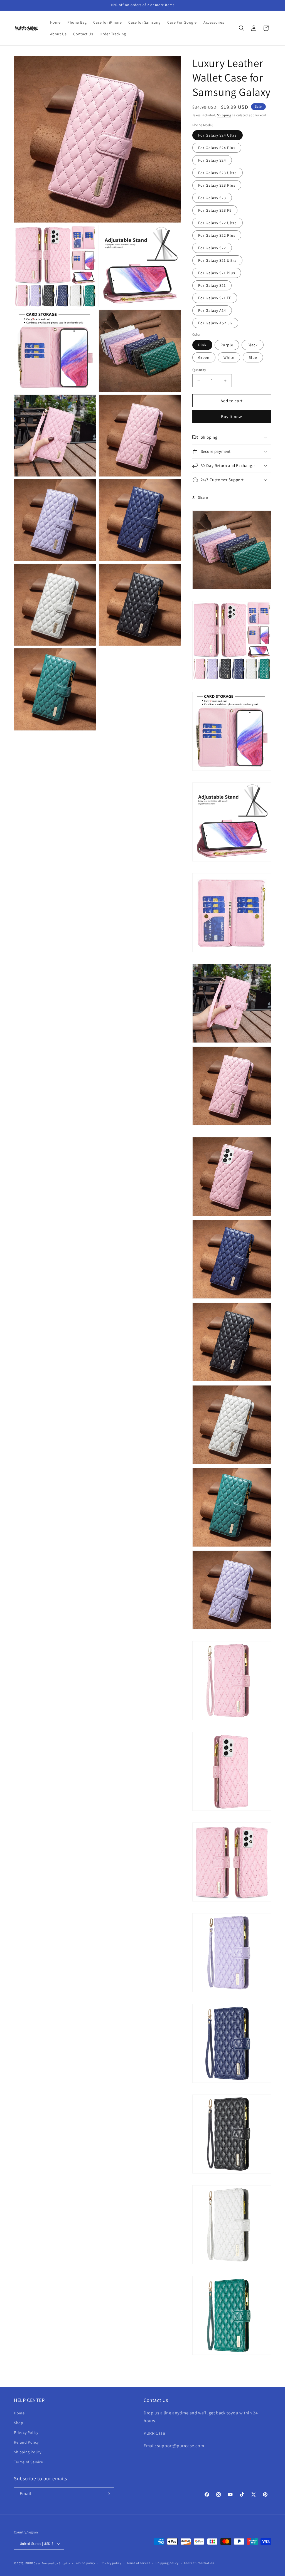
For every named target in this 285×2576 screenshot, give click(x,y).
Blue (253, 357)
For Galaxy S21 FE (215, 298)
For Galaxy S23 (212, 198)
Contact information (199, 2563)
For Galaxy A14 (212, 310)
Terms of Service (29, 2462)
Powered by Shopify (56, 2563)
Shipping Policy (28, 2452)
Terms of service (138, 2563)
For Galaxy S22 (212, 248)
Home (19, 2413)
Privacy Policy (26, 2432)
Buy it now (232, 417)
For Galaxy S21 (212, 285)
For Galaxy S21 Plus (217, 273)
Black (253, 345)
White (229, 357)
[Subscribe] (108, 2494)
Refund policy (85, 2563)
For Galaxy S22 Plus (217, 235)
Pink (202, 345)
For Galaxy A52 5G (215, 323)
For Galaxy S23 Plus (217, 185)
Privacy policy (111, 2563)
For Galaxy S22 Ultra (218, 223)
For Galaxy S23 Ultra (218, 173)
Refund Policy (26, 2442)
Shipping (224, 115)
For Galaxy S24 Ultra (218, 135)
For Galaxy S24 (212, 160)
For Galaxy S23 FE (215, 210)
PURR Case (33, 2563)
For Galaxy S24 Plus (217, 148)
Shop (19, 2423)
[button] (242, 28)
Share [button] (203, 497)
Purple (227, 345)
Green (204, 357)
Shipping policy (167, 2563)
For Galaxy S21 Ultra (217, 260)
